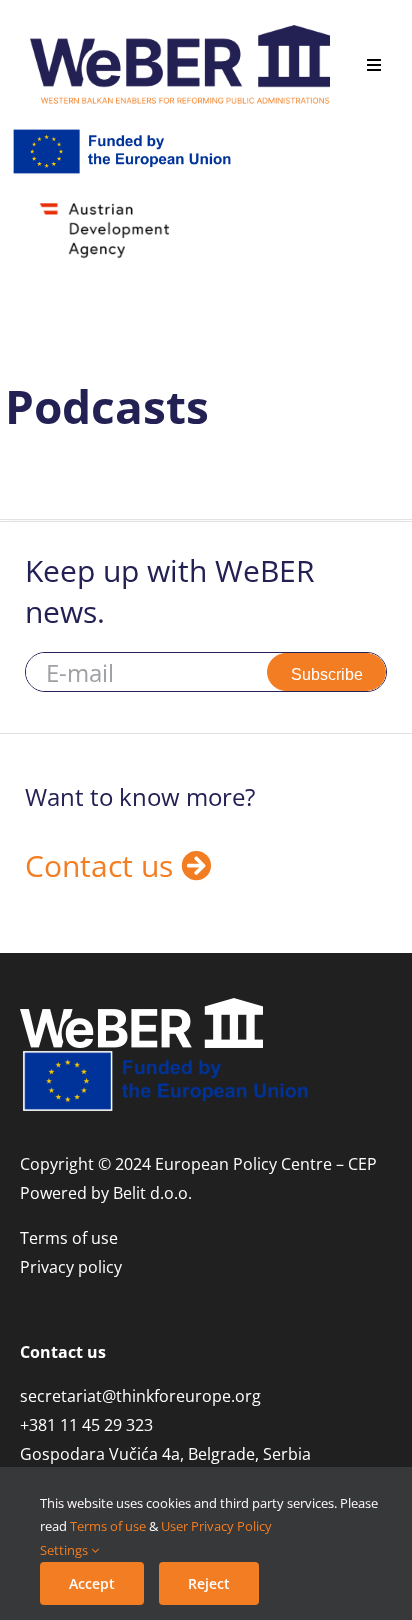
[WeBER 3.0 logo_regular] (180, 33)
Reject (209, 1583)
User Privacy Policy (216, 1526)
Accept (92, 1583)
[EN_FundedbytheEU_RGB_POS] (125, 134)
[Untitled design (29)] (125, 205)
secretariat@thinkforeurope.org (140, 1396)
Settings (65, 1550)
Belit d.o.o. (152, 1193)
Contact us (103, 865)
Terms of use (108, 1526)
